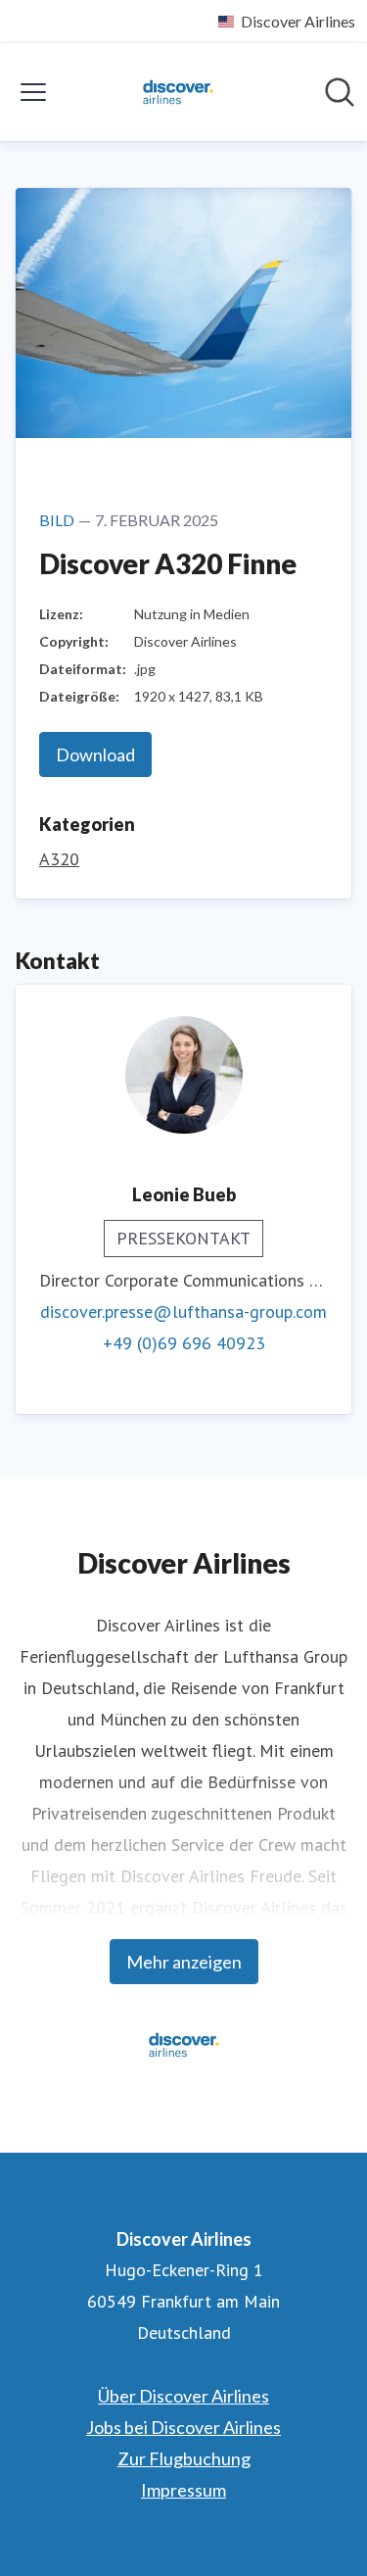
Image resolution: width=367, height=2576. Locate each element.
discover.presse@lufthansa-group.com (183, 1312)
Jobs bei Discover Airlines (183, 2427)
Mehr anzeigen (184, 1962)
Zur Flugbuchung (184, 2458)
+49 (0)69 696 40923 (184, 1343)
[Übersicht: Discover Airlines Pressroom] (178, 92)
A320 (59, 859)
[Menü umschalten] (33, 92)
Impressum (183, 2490)
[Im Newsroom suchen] (340, 92)
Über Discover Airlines (183, 2396)
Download (95, 754)
